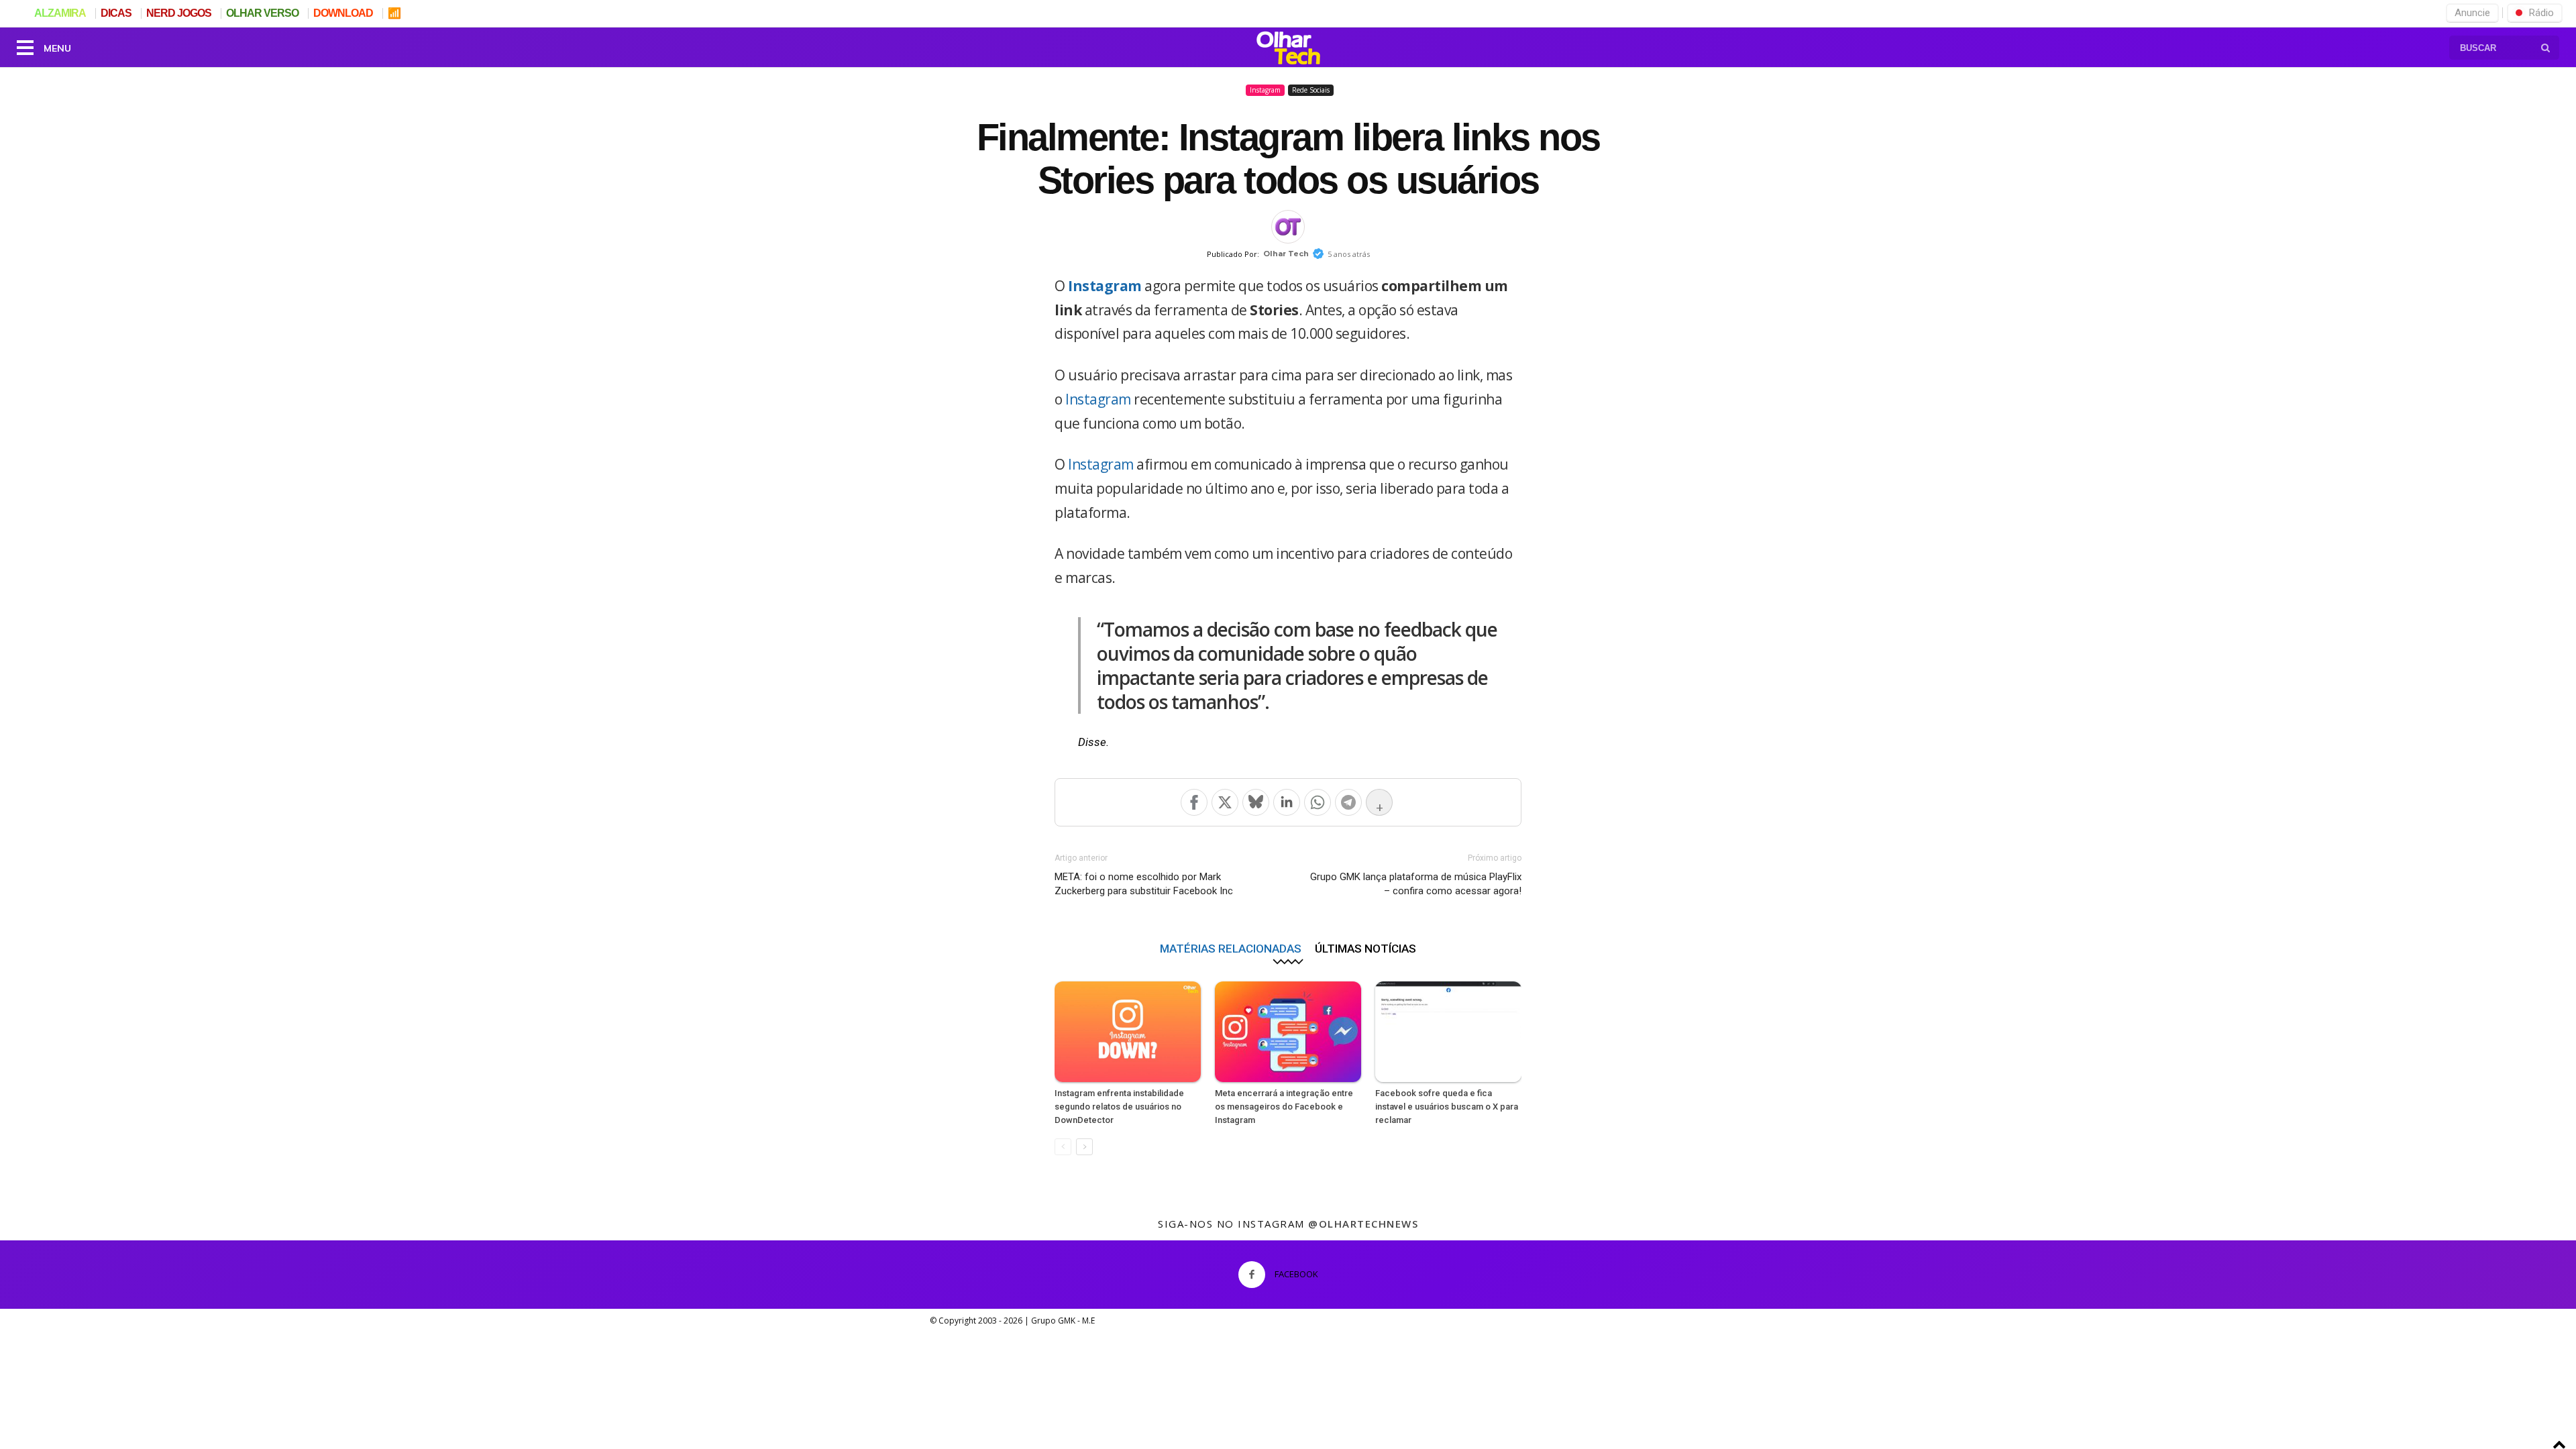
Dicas (116, 13)
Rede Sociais (1311, 90)
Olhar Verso (262, 13)
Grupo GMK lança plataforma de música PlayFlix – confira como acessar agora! (1416, 884)
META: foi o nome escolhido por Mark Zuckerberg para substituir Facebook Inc (1144, 884)
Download (343, 13)
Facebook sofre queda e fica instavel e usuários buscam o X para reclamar (1447, 1107)
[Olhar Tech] (1288, 50)
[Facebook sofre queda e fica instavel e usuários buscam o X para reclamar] (1448, 1032)
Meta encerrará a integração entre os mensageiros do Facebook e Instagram (1284, 1107)
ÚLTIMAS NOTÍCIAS (1365, 948)
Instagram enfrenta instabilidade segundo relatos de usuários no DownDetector (1119, 1107)
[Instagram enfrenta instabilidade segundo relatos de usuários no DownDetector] (1128, 1032)
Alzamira (60, 13)
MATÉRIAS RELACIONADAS (1231, 948)
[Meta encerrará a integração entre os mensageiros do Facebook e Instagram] (1288, 1032)
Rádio (2541, 13)
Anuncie (2472, 13)
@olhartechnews (1363, 1224)
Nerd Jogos (179, 13)
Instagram (1265, 90)
